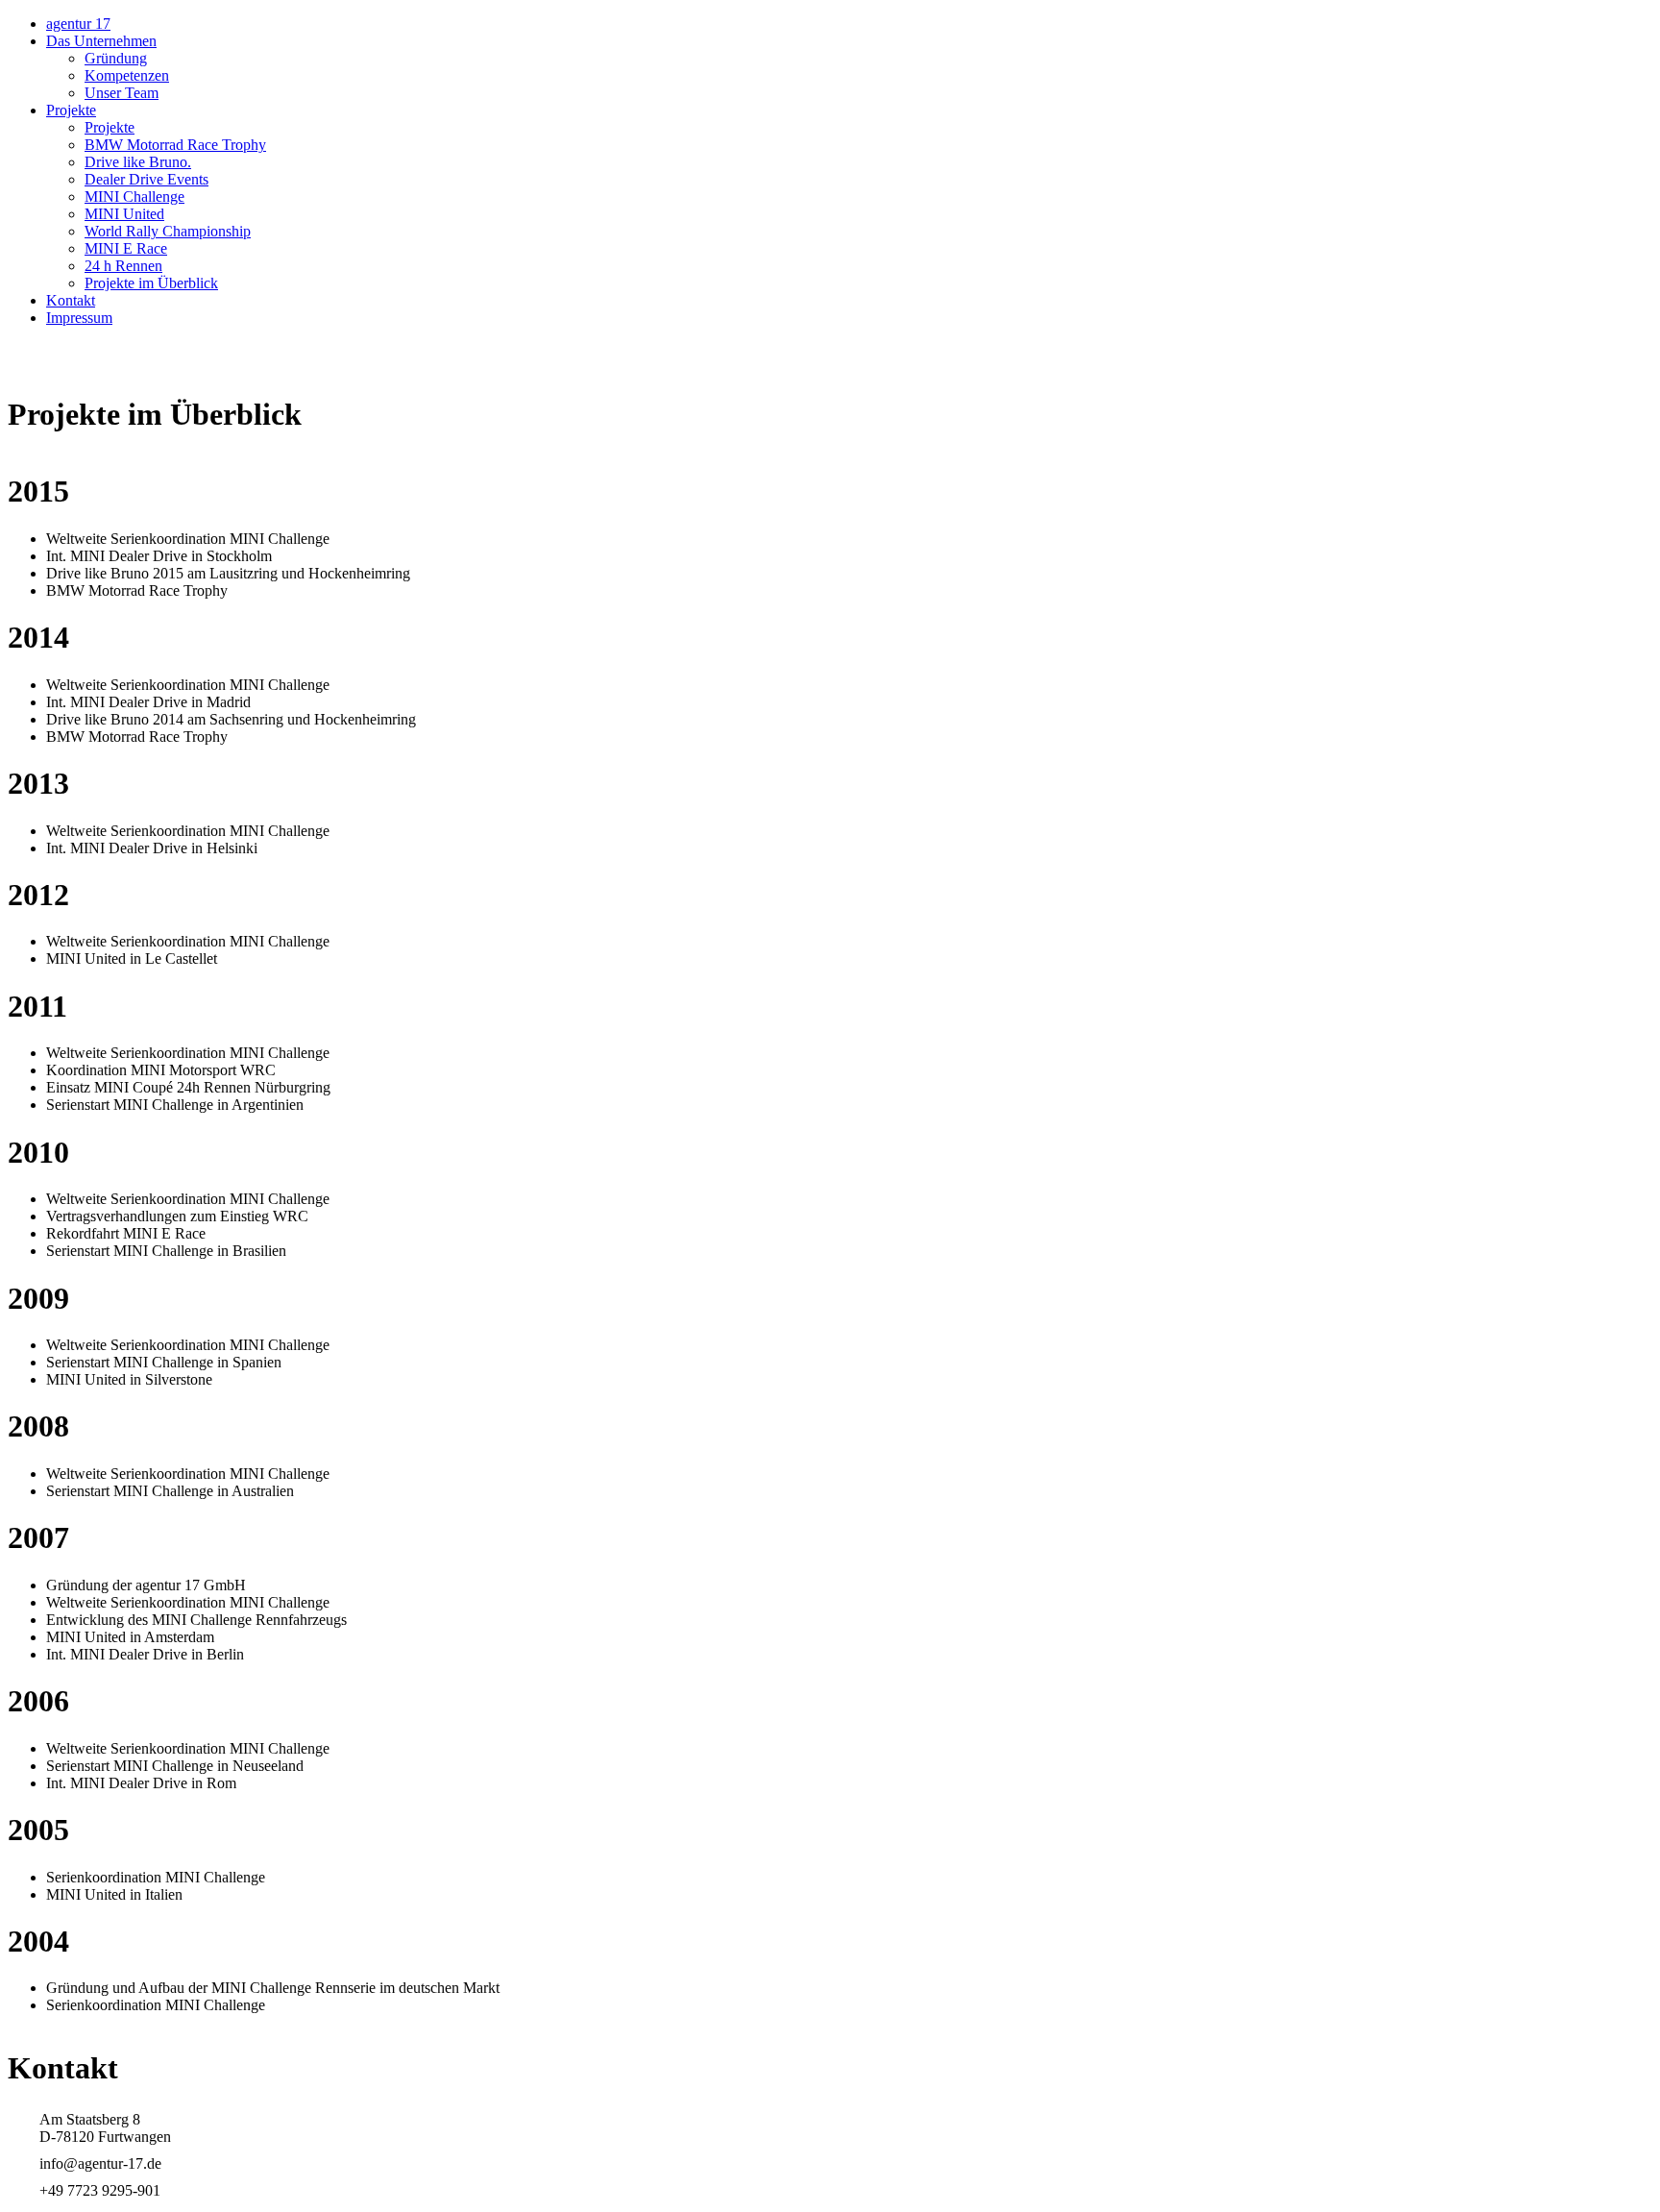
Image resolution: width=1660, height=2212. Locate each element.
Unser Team (122, 93)
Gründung (116, 58)
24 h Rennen (123, 266)
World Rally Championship (168, 231)
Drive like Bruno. (138, 162)
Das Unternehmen (101, 41)
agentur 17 (78, 24)
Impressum (79, 318)
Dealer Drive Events (146, 179)
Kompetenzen (127, 75)
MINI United (124, 214)
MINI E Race (126, 248)
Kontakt (71, 300)
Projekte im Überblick (151, 283)
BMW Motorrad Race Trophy (175, 145)
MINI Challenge (134, 197)
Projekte (71, 110)
